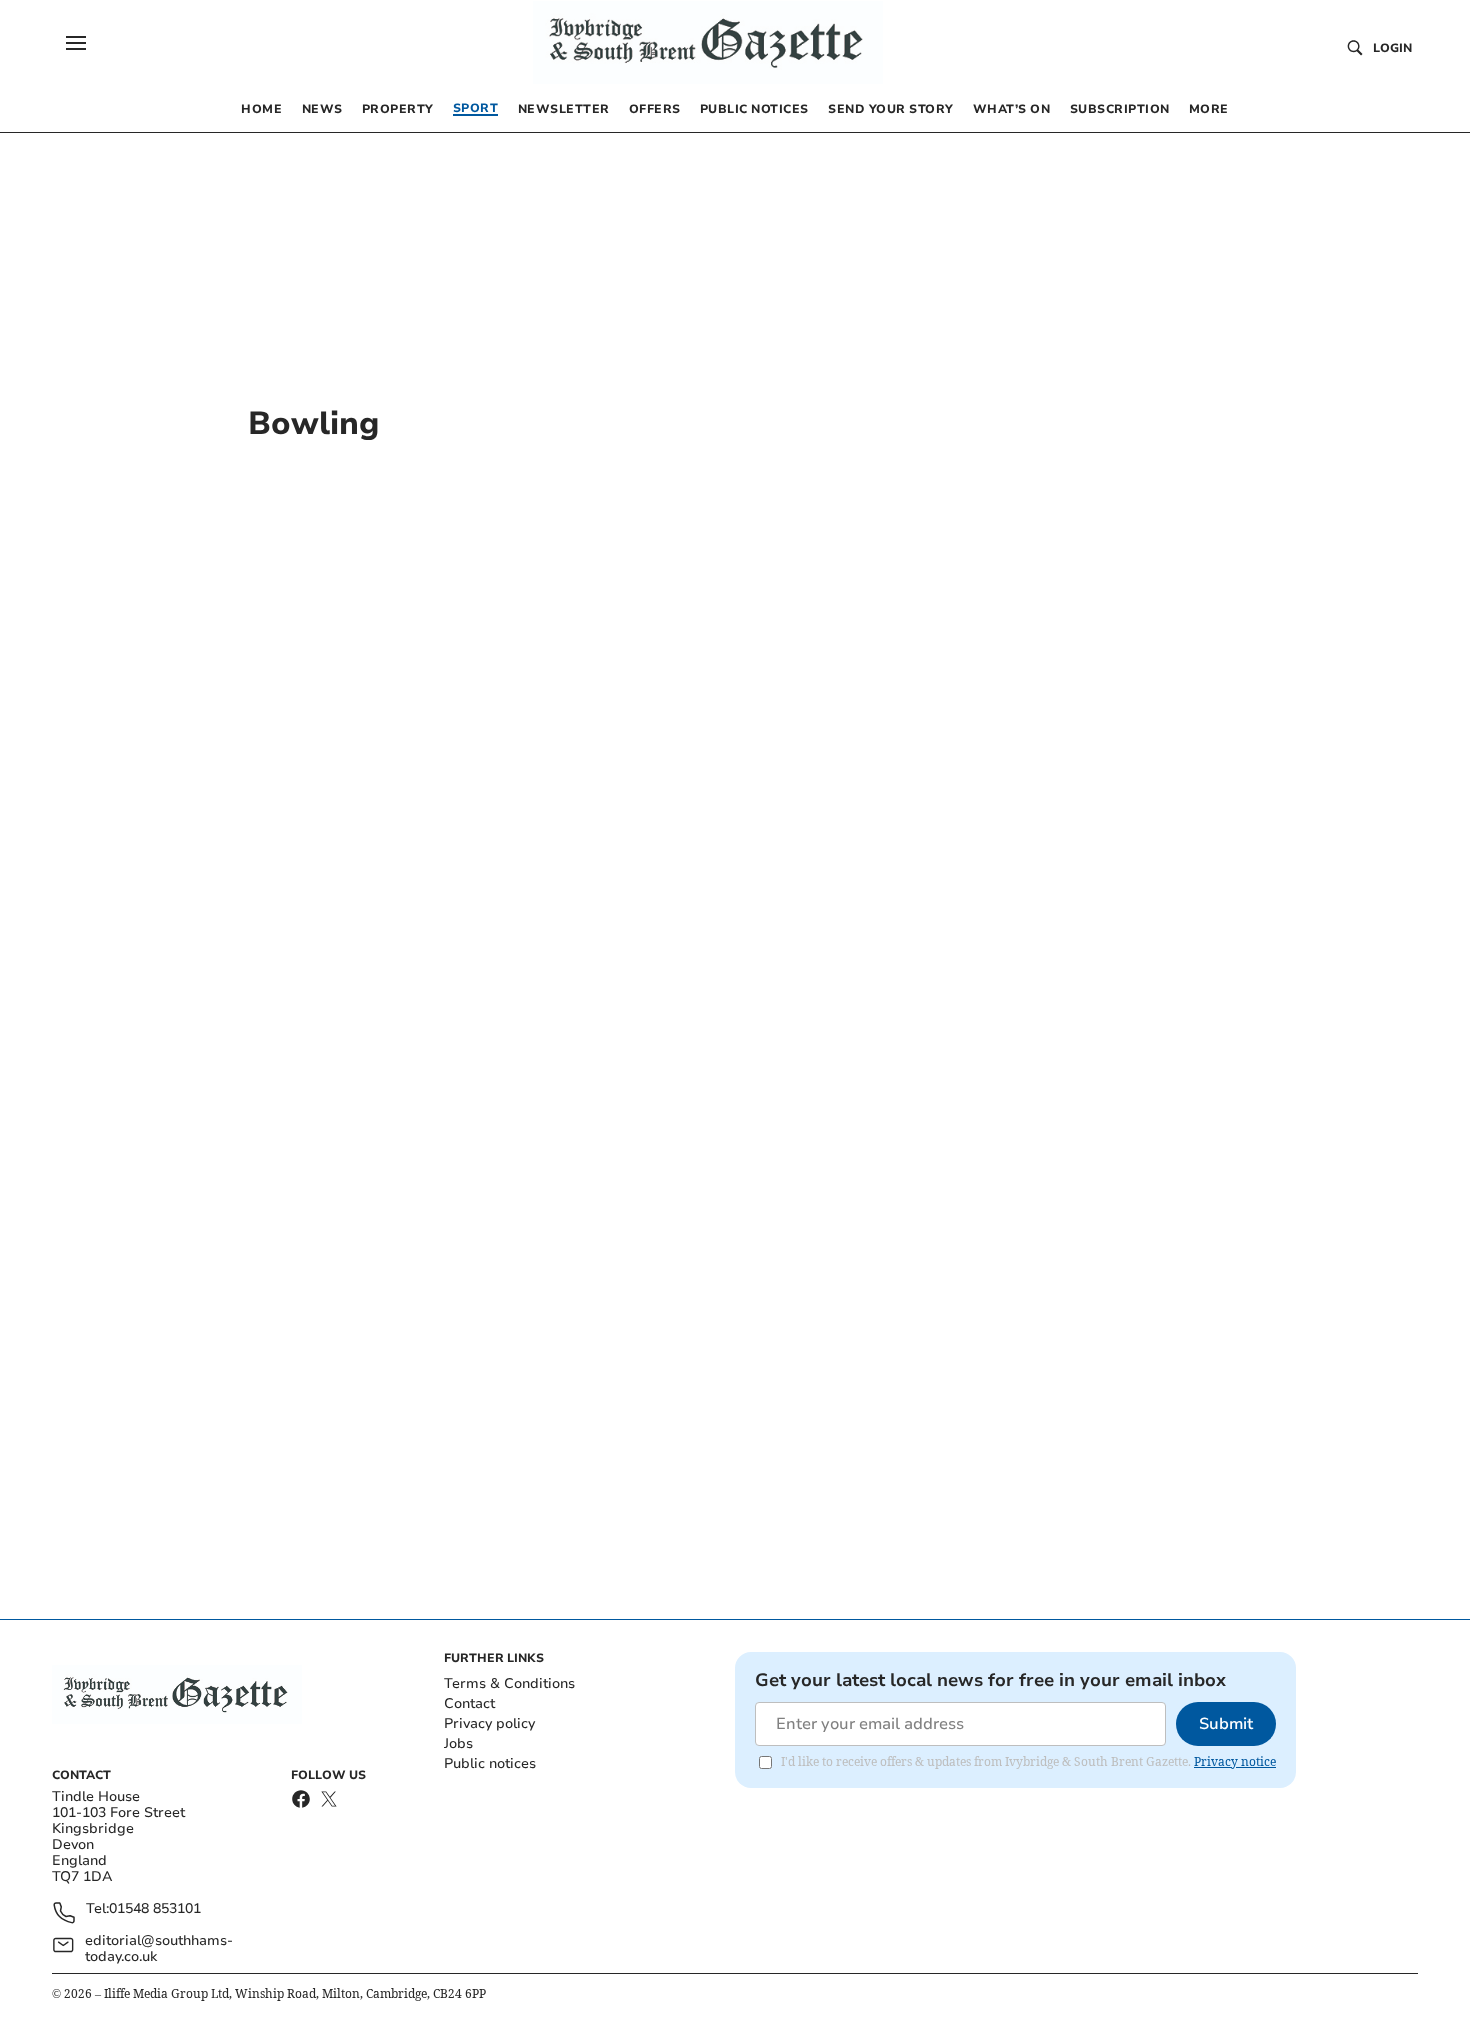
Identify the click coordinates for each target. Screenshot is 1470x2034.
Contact (469, 1703)
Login (1392, 48)
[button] (76, 43)
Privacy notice (1235, 1761)
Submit (1226, 1724)
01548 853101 (155, 1909)
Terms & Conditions (509, 1683)
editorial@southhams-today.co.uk (159, 1949)
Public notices (490, 1763)
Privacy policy (489, 1723)
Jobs (458, 1743)
